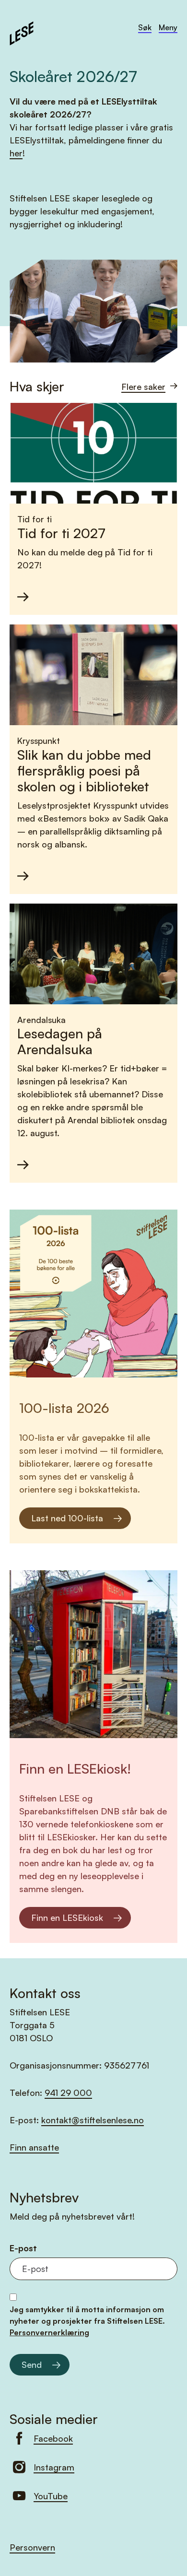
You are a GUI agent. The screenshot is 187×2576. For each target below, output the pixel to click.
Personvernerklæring (49, 2332)
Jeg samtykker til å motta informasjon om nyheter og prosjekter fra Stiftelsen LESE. (87, 2321)
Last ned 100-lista (67, 1518)
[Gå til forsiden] (22, 32)
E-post (23, 2248)
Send (32, 2364)
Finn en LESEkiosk (67, 1917)
